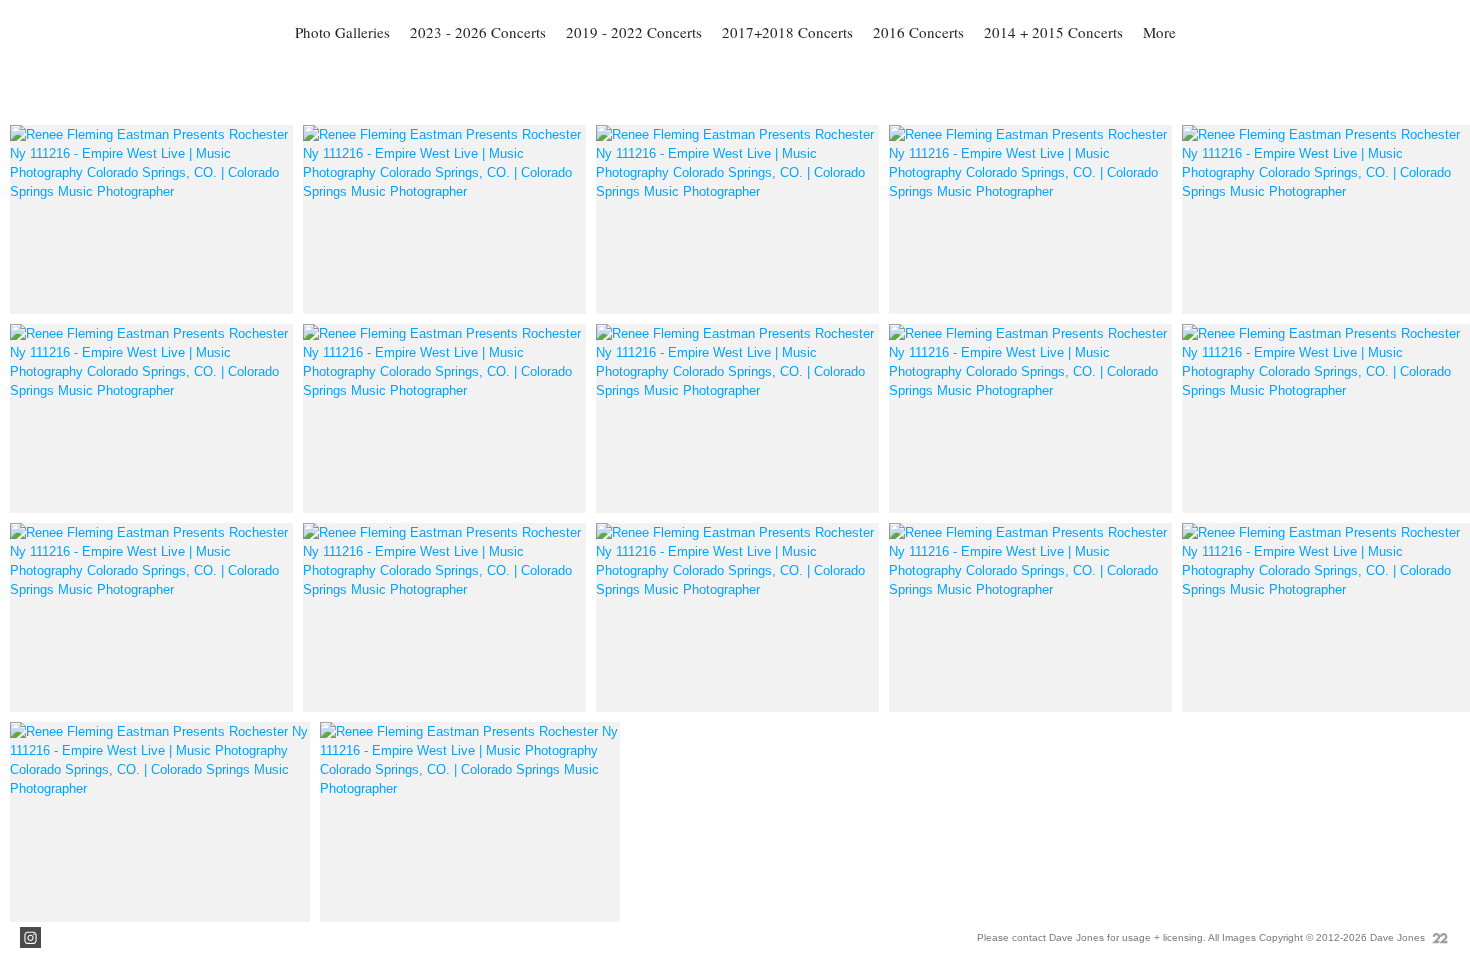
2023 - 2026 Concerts (478, 32)
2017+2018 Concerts (787, 32)
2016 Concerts (918, 32)
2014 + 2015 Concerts (1053, 32)
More (1159, 32)
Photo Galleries (342, 32)
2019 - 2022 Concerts (634, 32)
